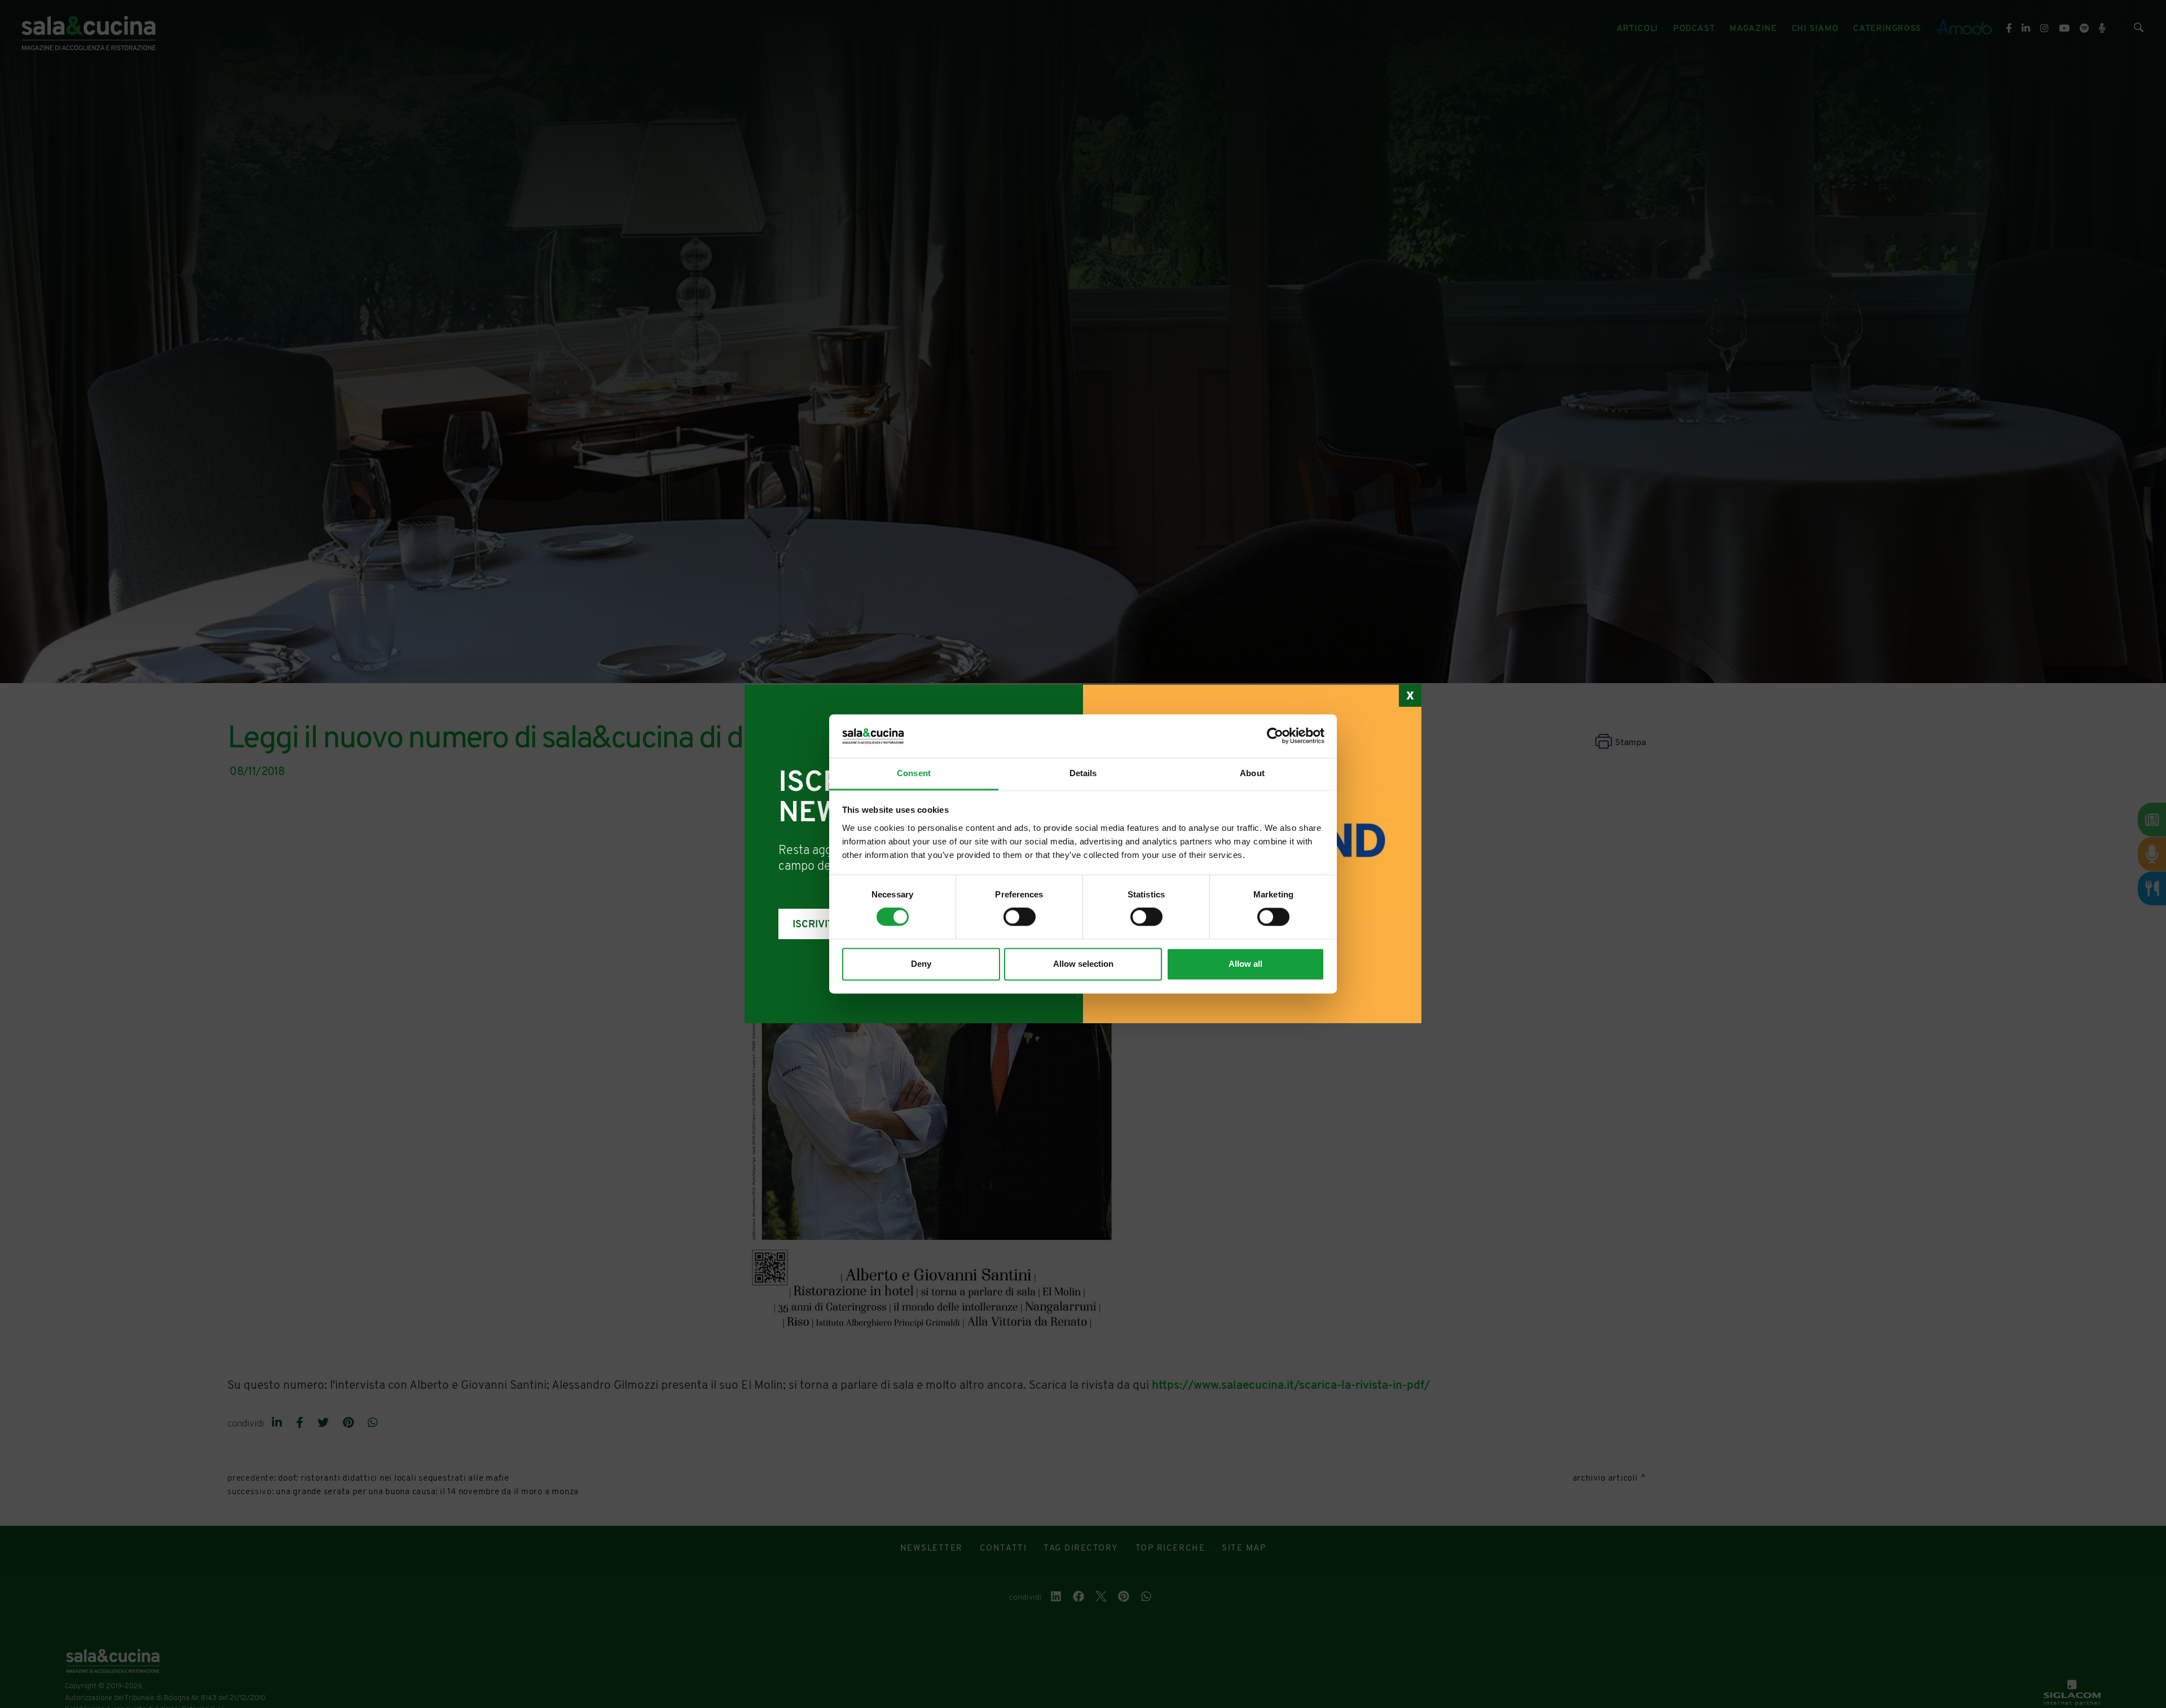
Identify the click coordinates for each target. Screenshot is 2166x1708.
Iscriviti (815, 925)
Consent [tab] (914, 773)
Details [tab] (1083, 773)
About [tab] (1252, 773)
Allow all (1245, 964)
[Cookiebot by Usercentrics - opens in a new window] (1275, 736)
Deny (921, 964)
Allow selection (1083, 964)
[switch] (1020, 917)
